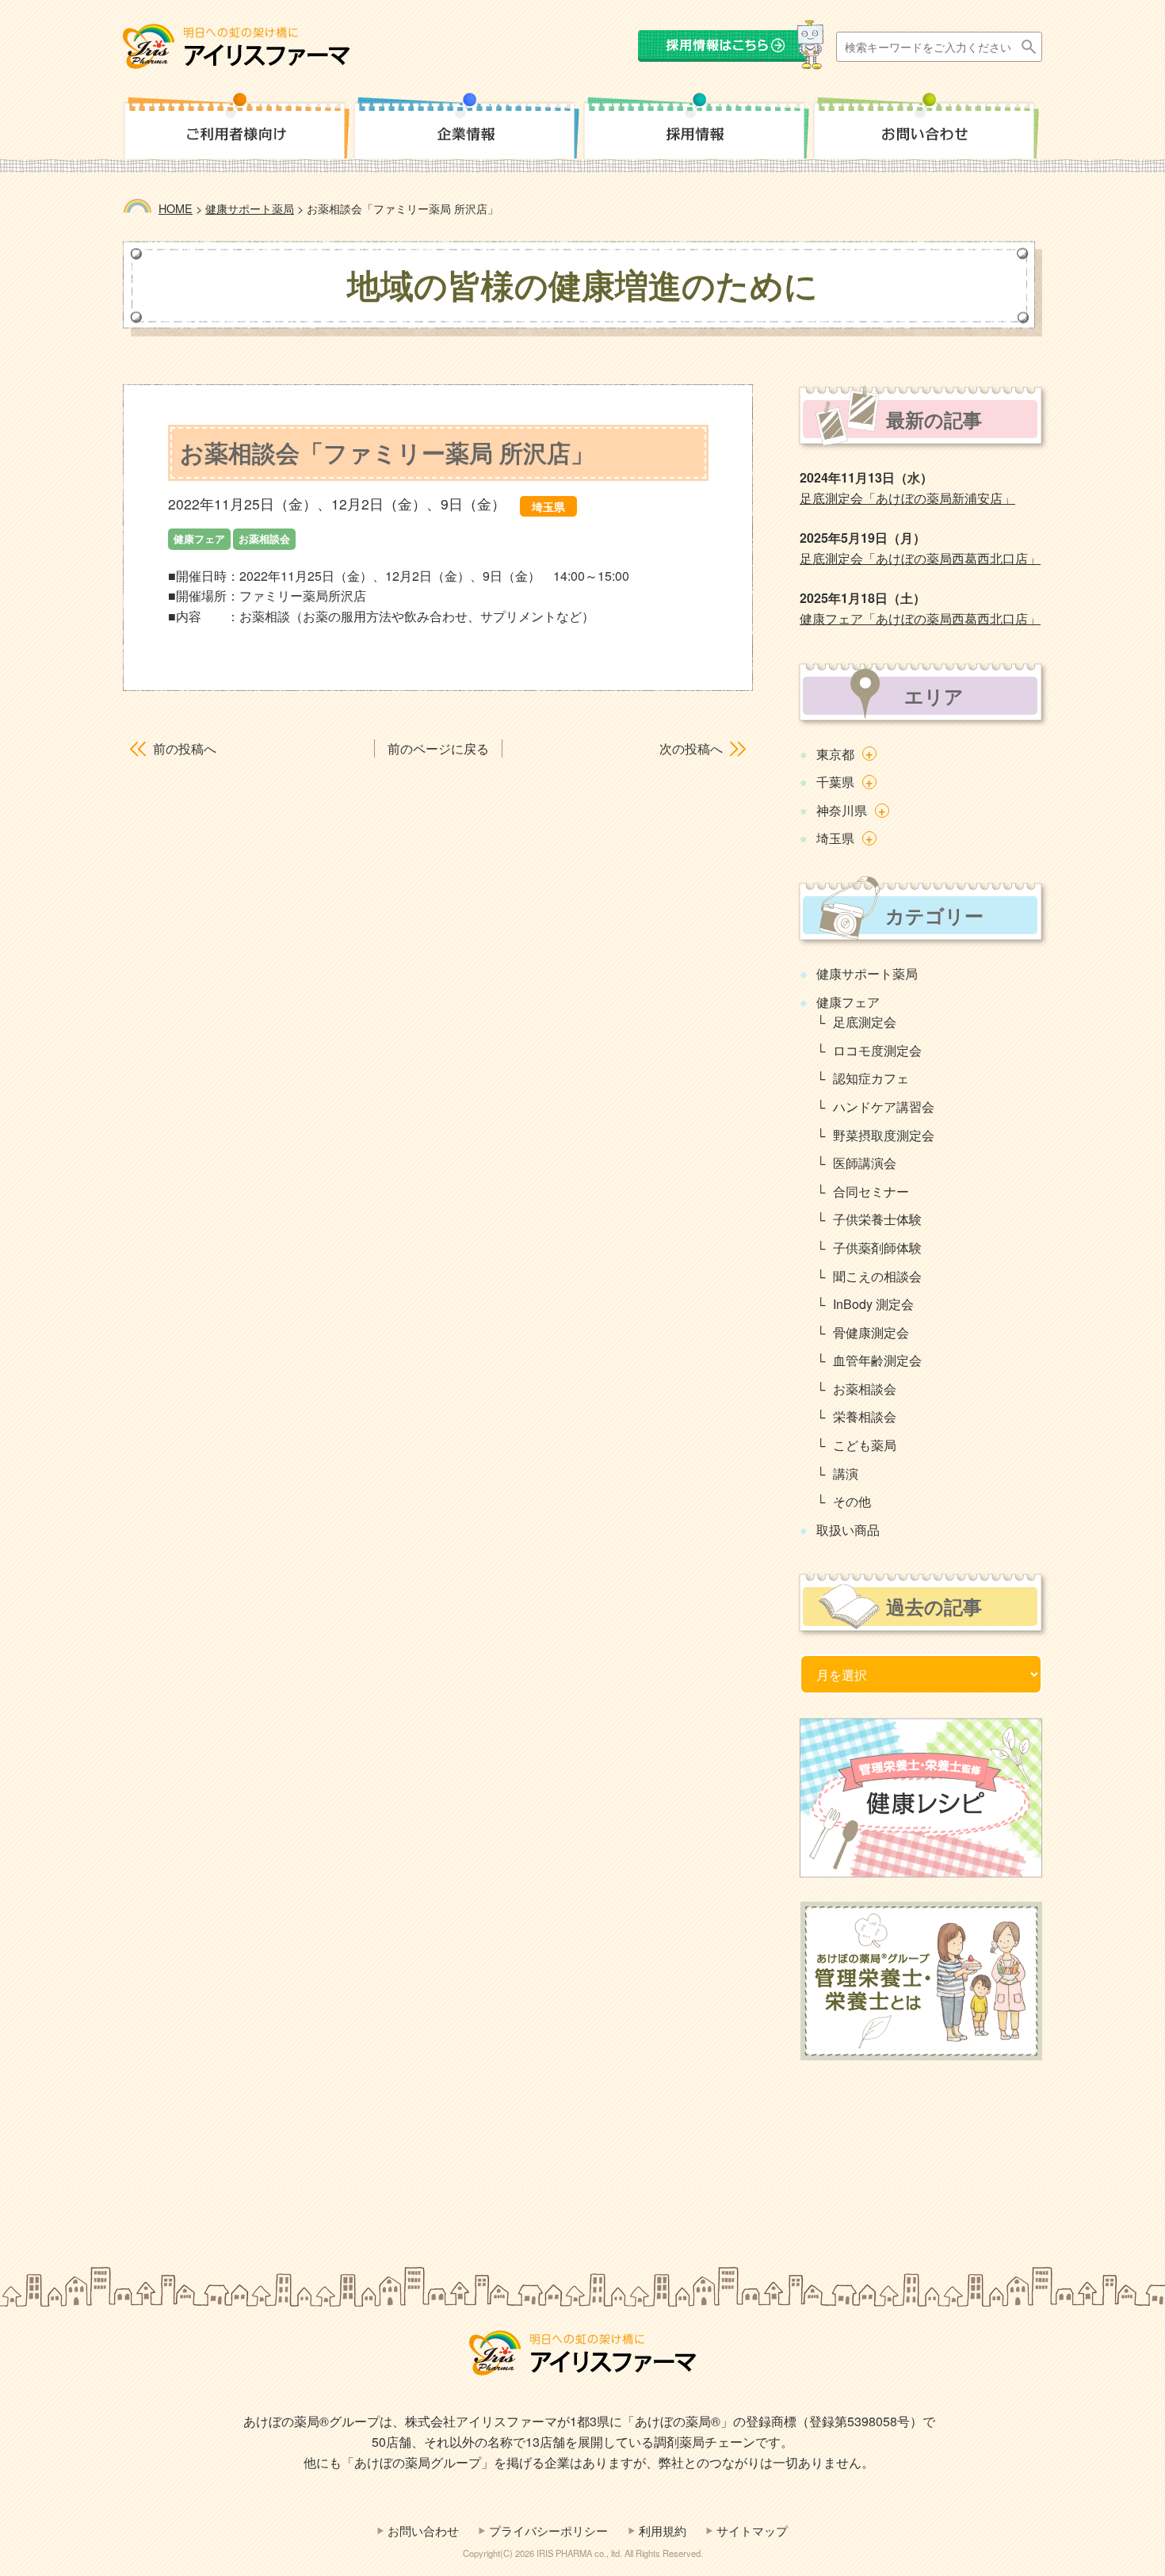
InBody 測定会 (873, 1304)
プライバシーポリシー (548, 2530)
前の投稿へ (185, 748)
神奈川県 (842, 810)
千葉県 (835, 782)
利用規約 (663, 2530)
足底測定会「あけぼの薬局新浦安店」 (907, 498)
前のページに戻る (438, 748)
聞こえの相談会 (877, 1276)
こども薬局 (865, 1445)
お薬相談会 (865, 1389)
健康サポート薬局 (867, 973)
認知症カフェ (871, 1078)
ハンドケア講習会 (884, 1107)
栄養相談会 (865, 1416)
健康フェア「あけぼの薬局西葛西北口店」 (920, 618)
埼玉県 (835, 838)
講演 (846, 1473)
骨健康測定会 (871, 1332)
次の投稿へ (691, 748)
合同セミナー (871, 1191)
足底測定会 (865, 1022)
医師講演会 (865, 1163)
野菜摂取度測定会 (884, 1135)
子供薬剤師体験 (877, 1248)
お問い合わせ (423, 2530)
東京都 (835, 754)
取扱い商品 (848, 1530)
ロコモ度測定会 (877, 1050)
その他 (852, 1501)
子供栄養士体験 (877, 1219)
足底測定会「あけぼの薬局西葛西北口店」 (920, 558)
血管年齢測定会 (877, 1360)
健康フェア (848, 1002)
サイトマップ (752, 2530)
